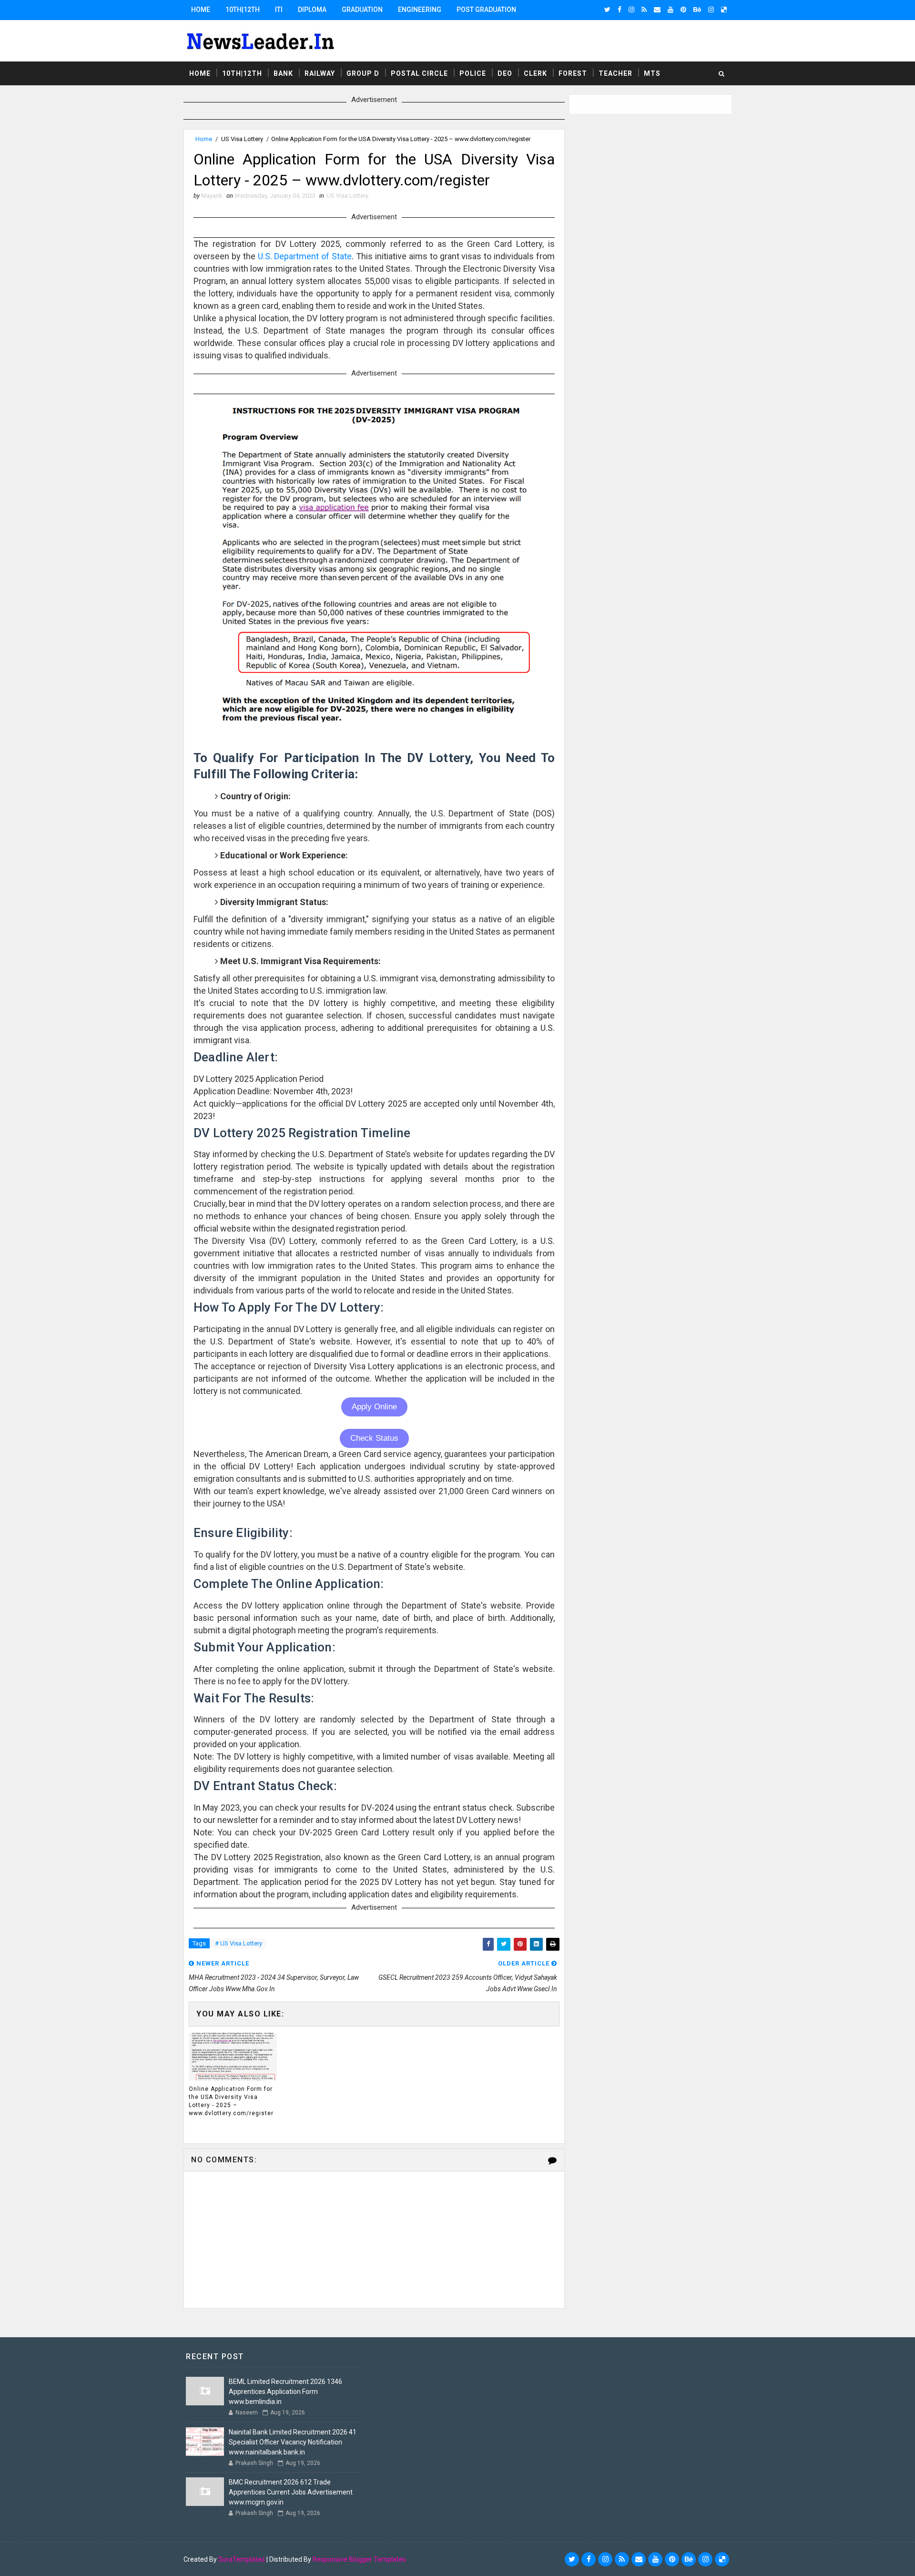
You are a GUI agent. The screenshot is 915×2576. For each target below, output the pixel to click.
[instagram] (631, 10)
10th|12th (243, 10)
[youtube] (671, 10)
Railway (320, 73)
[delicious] (724, 10)
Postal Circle (419, 73)
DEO (505, 73)
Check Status (374, 1438)
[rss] (644, 10)
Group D (363, 73)
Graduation (362, 10)
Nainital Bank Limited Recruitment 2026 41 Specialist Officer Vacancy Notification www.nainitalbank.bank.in (293, 2442)
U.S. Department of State (305, 256)
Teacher (615, 73)
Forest (573, 73)
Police (473, 73)
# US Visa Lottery (239, 1943)
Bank (283, 73)
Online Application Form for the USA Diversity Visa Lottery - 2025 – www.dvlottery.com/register (231, 2101)
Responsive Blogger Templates (359, 2559)
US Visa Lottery (242, 139)
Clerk (535, 73)
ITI (279, 10)
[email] (657, 10)
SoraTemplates (242, 2559)
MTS (652, 73)
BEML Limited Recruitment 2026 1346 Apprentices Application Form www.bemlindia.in (285, 2392)
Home (201, 10)
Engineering (420, 10)
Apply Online (374, 1407)
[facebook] (620, 10)
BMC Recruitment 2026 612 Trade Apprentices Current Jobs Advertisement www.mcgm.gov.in (291, 2492)
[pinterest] (683, 10)
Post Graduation (486, 10)
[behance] (697, 10)
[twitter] (607, 10)
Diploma (312, 10)
